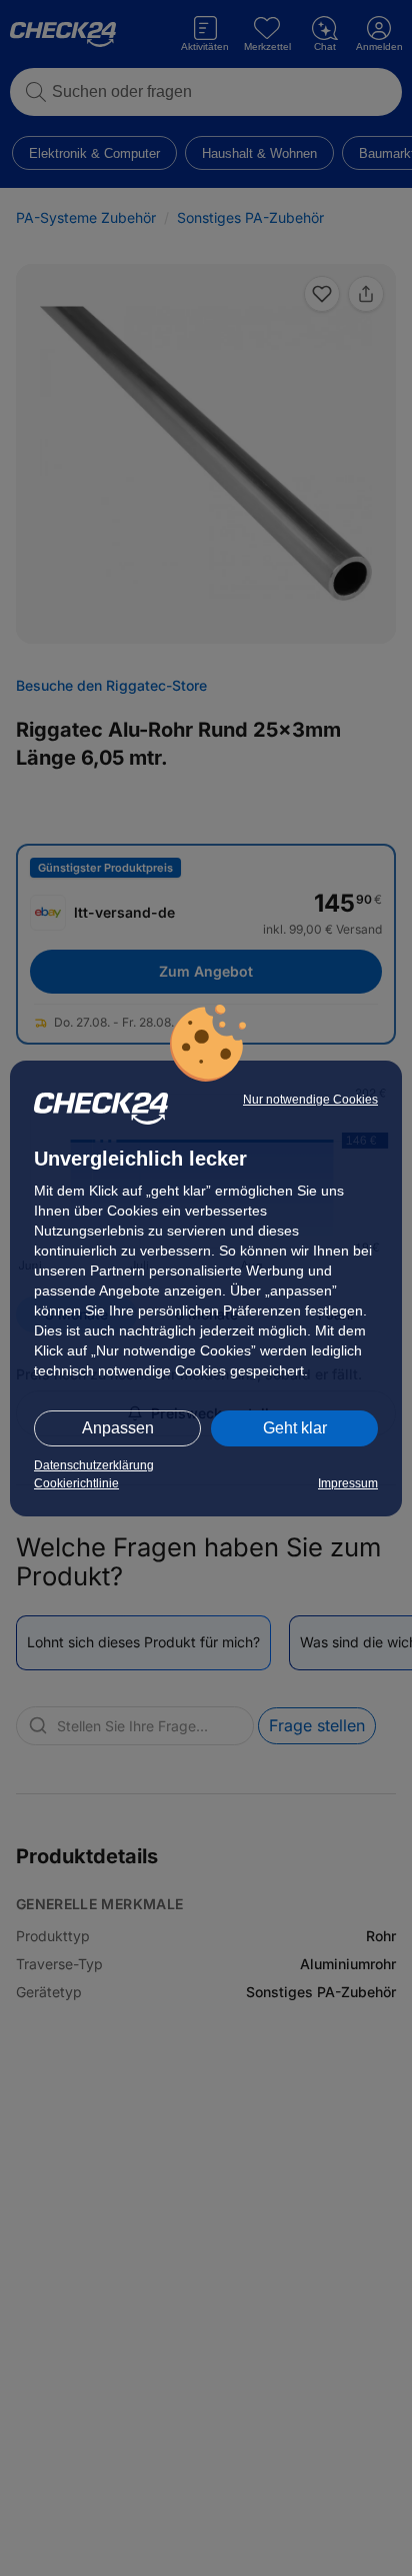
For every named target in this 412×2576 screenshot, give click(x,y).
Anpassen (118, 1428)
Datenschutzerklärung (94, 1465)
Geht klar (295, 1428)
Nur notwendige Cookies (310, 1100)
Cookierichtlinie (76, 1483)
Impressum (348, 1483)
